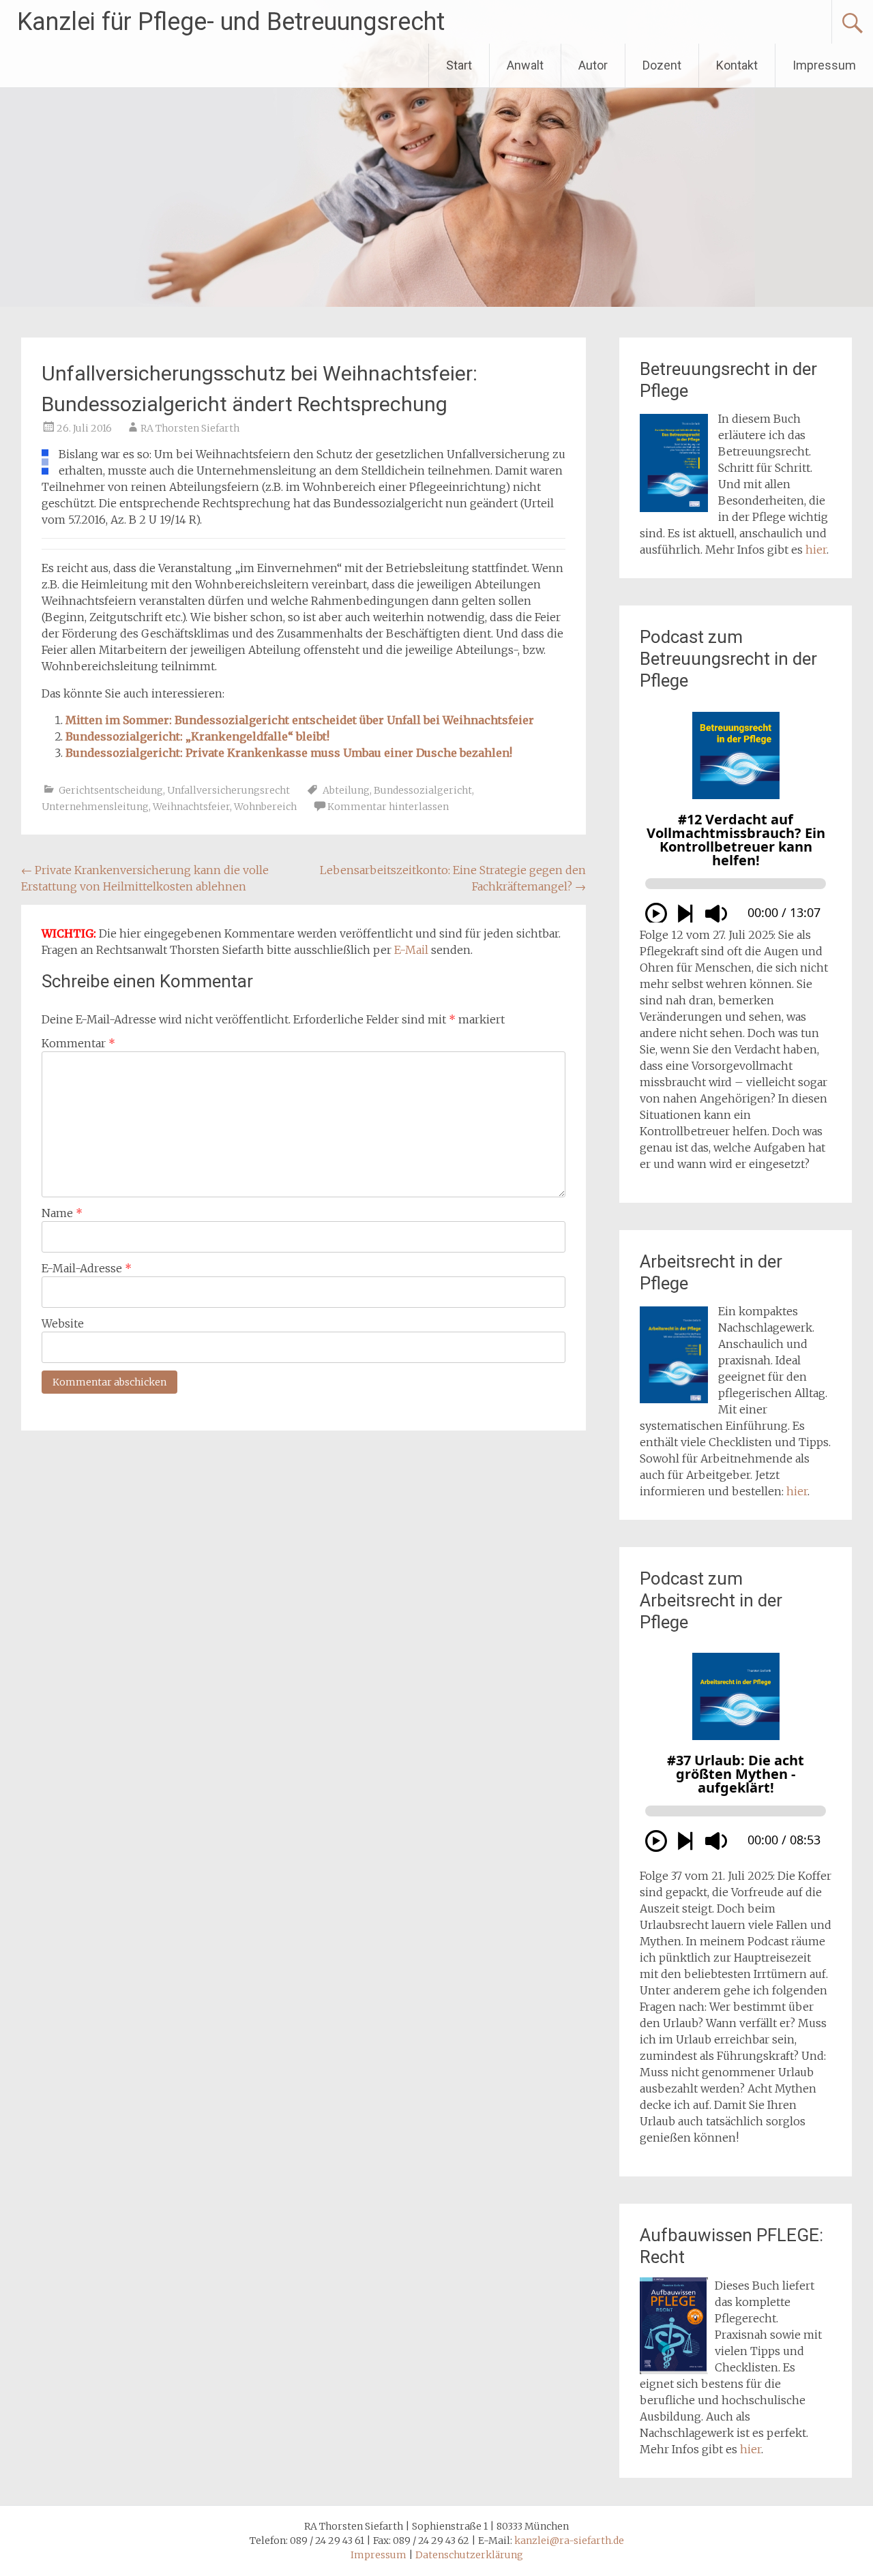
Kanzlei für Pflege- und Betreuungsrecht (231, 22)
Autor (593, 65)
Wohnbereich (265, 807)
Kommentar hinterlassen (388, 807)
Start (459, 65)
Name (62, 1213)
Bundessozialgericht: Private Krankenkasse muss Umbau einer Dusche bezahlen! (289, 753)
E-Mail (411, 950)
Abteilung (346, 790)
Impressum (824, 65)
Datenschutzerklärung (469, 2555)
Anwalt (525, 65)
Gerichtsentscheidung (111, 790)
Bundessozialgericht (423, 790)
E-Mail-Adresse (87, 1268)
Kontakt (737, 65)
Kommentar (78, 1043)
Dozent (662, 65)
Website (63, 1323)
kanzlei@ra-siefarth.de (569, 2541)
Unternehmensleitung (95, 807)
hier (816, 550)
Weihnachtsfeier (191, 807)
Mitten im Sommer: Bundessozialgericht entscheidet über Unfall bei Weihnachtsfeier (300, 720)
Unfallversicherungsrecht (228, 790)
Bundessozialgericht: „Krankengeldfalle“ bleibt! (197, 736)
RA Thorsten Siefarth (190, 428)
